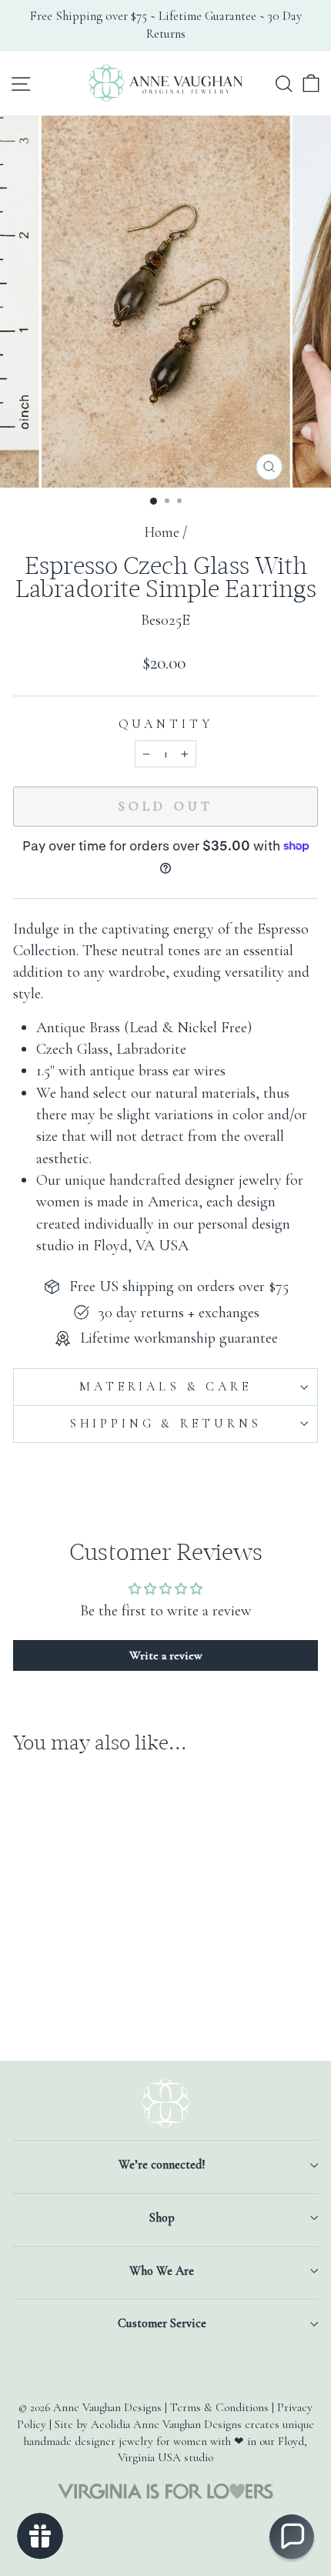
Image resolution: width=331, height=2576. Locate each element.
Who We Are (162, 2271)
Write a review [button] (166, 1655)
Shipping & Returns (165, 1424)
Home (162, 532)
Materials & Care (165, 1387)
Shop (162, 2218)
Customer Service (162, 2323)
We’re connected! (162, 2165)
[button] (292, 2537)
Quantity (166, 724)
